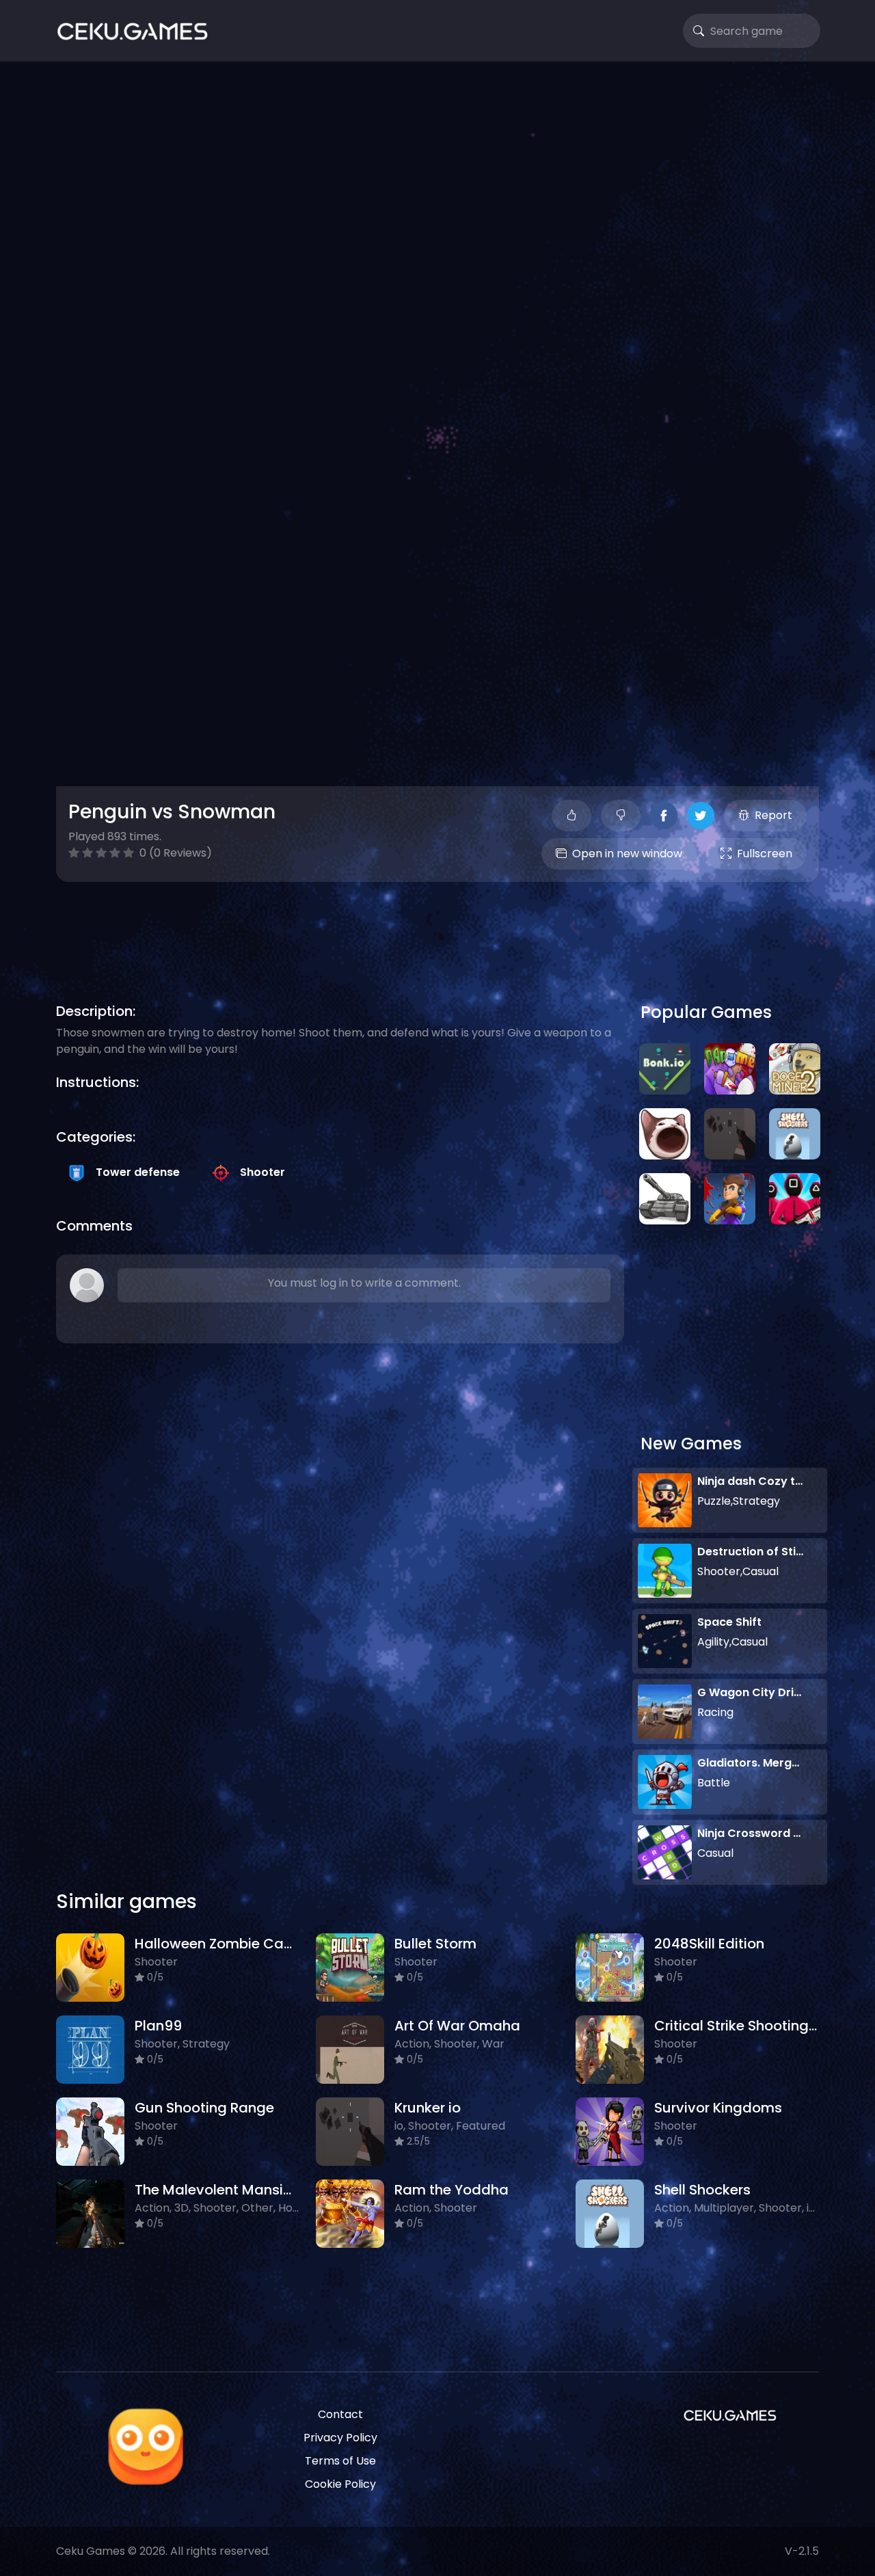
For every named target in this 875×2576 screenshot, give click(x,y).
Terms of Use (340, 2461)
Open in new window (627, 854)
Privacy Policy (340, 2438)
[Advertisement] (437, 185)
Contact (340, 2414)
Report (773, 815)
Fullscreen (765, 854)
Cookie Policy (340, 2484)
